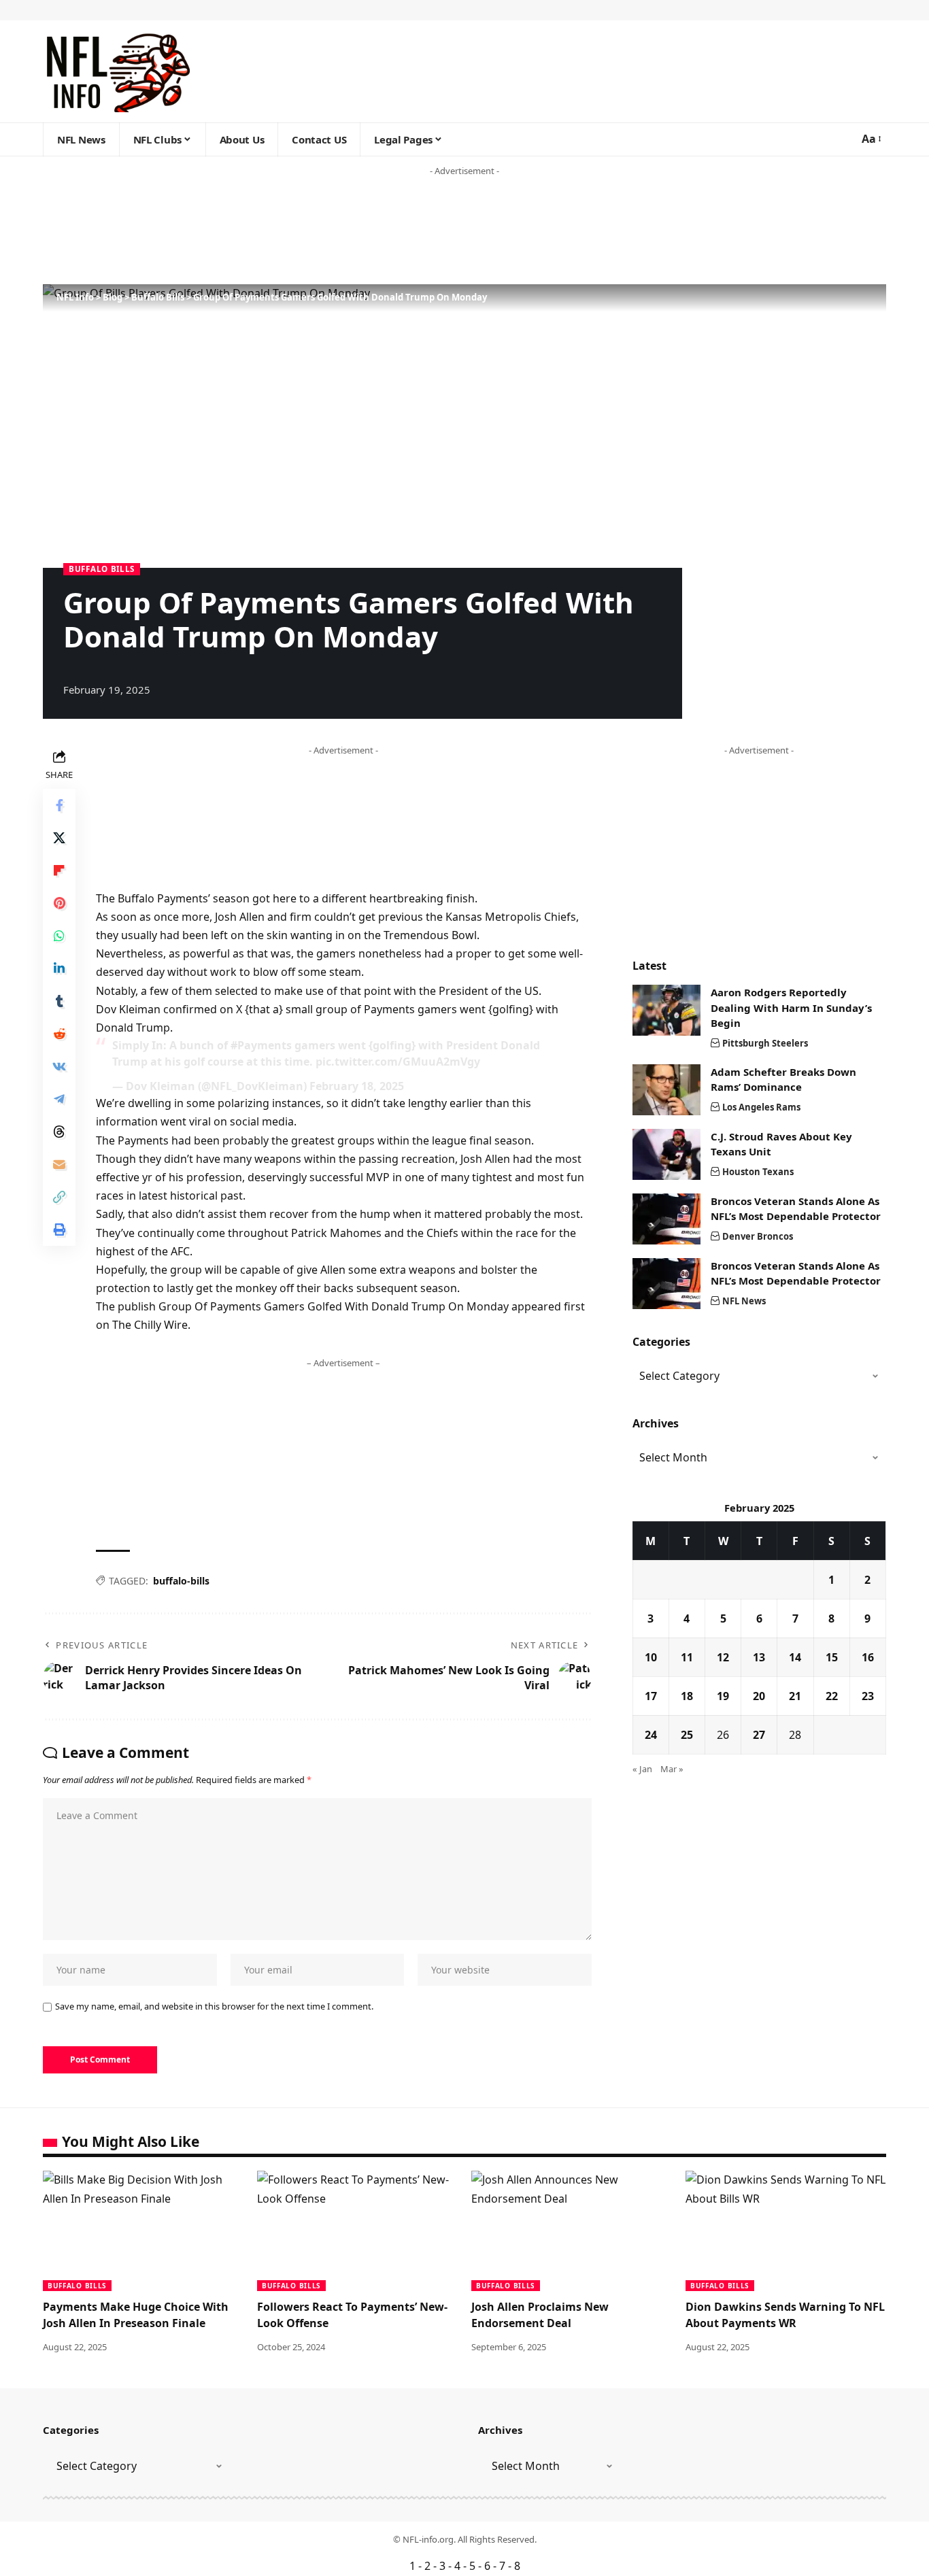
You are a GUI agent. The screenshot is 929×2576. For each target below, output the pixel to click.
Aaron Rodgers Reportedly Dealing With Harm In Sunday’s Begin (791, 1007)
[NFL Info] (117, 71)
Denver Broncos (758, 1236)
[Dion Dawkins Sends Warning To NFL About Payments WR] (786, 2231)
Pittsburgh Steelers (765, 1043)
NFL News (744, 1301)
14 (795, 1657)
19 (723, 1696)
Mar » (672, 1769)
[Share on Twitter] (59, 838)
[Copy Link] (59, 1197)
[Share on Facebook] (59, 805)
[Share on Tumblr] (59, 1001)
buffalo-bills (181, 1581)
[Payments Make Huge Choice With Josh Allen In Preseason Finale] (143, 2231)
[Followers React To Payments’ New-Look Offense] (357, 2231)
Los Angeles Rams (761, 1107)
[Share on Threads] (59, 1132)
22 (832, 1696)
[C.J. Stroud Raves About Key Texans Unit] (666, 1154)
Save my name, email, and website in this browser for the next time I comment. (214, 2006)
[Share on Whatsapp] (59, 936)
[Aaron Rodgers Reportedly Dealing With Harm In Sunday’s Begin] (666, 1010)
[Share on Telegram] (59, 1099)
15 (832, 1657)
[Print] (59, 1230)
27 (759, 1735)
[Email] (59, 1164)
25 (687, 1735)
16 (868, 1657)
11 (687, 1657)
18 (687, 1696)
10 (651, 1657)
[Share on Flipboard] (59, 870)
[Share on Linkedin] (59, 968)
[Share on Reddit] (59, 1034)
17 (651, 1696)
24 (651, 1735)
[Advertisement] (261, 231)
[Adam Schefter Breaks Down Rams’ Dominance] (666, 1090)
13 (759, 1657)
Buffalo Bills (102, 569)
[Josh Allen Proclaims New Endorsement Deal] (572, 2231)
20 (759, 1696)
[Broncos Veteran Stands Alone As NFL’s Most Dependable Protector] (666, 1219)
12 (723, 1657)
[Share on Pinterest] (59, 903)
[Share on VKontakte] (59, 1066)
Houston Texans (758, 1172)
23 (868, 1696)
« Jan (642, 1769)
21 (795, 1696)
